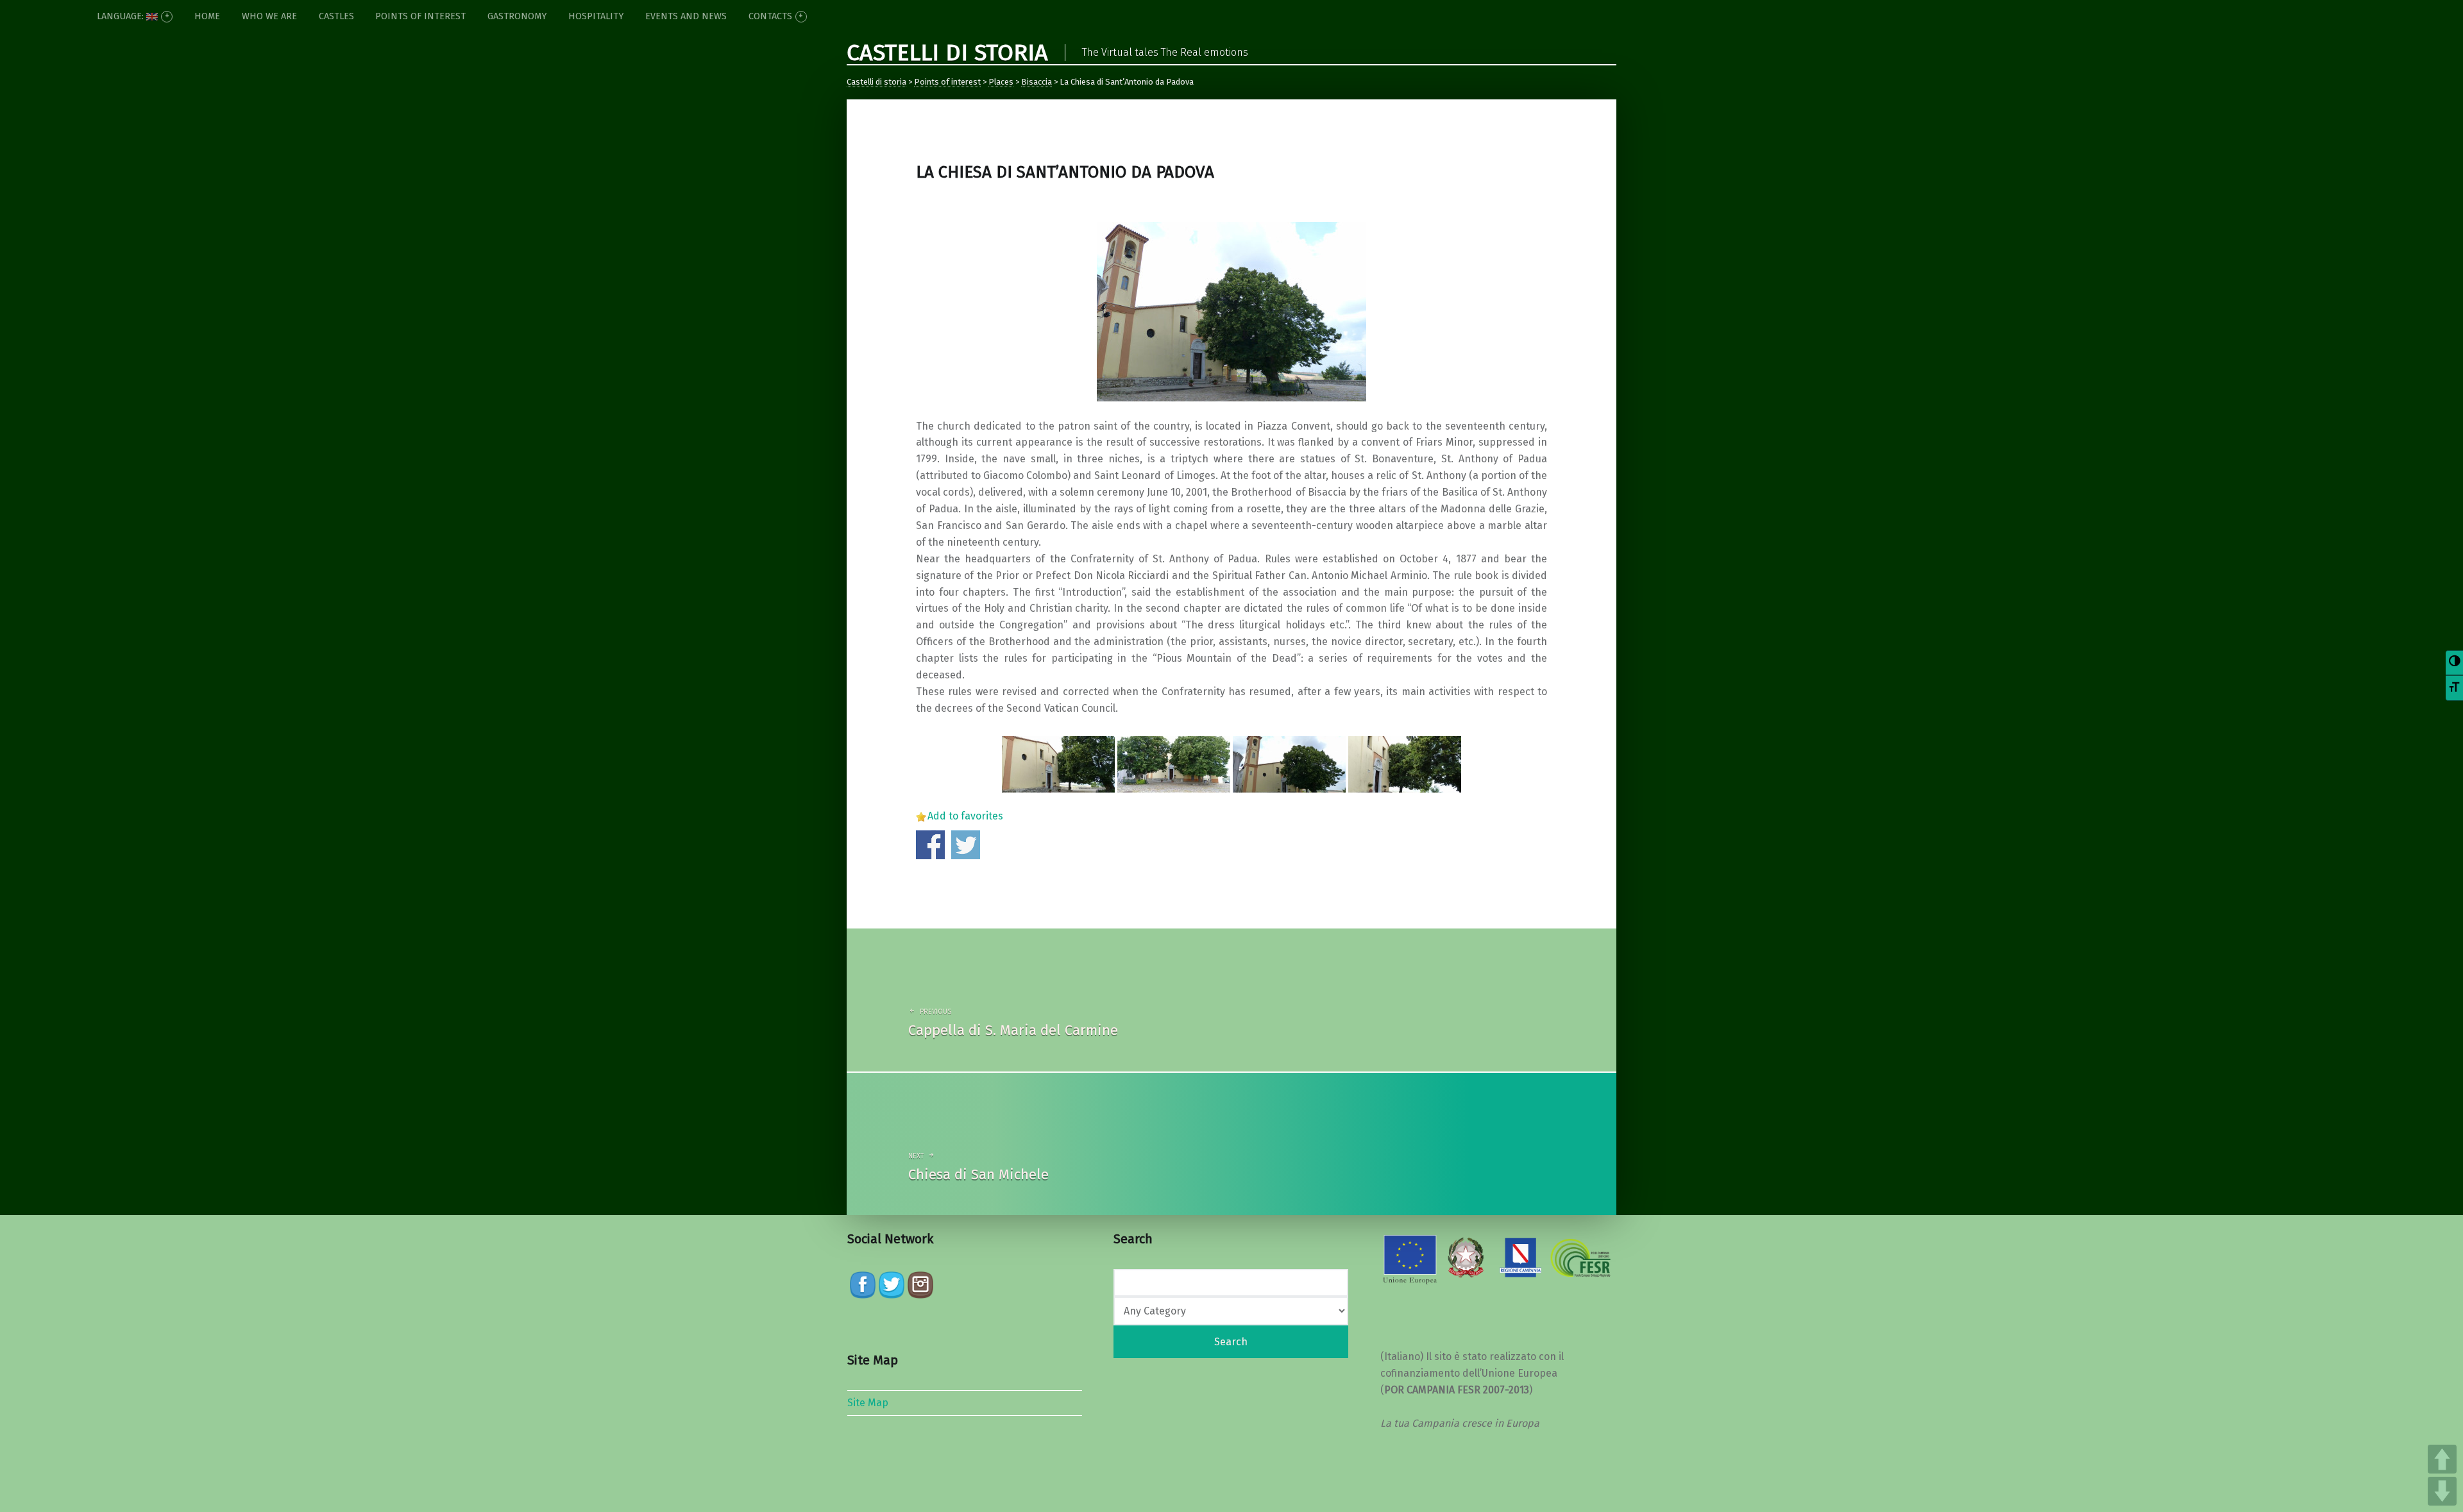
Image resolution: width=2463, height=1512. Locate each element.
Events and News (686, 16)
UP (2442, 1459)
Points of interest (947, 82)
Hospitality (596, 16)
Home (207, 16)
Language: (122, 16)
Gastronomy (517, 16)
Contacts (770, 16)
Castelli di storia (876, 82)
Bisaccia (1037, 82)
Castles (336, 16)
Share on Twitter (966, 845)
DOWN (2442, 1491)
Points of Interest (420, 16)
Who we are (269, 16)
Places (1001, 82)
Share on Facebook (930, 845)
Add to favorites (965, 816)
